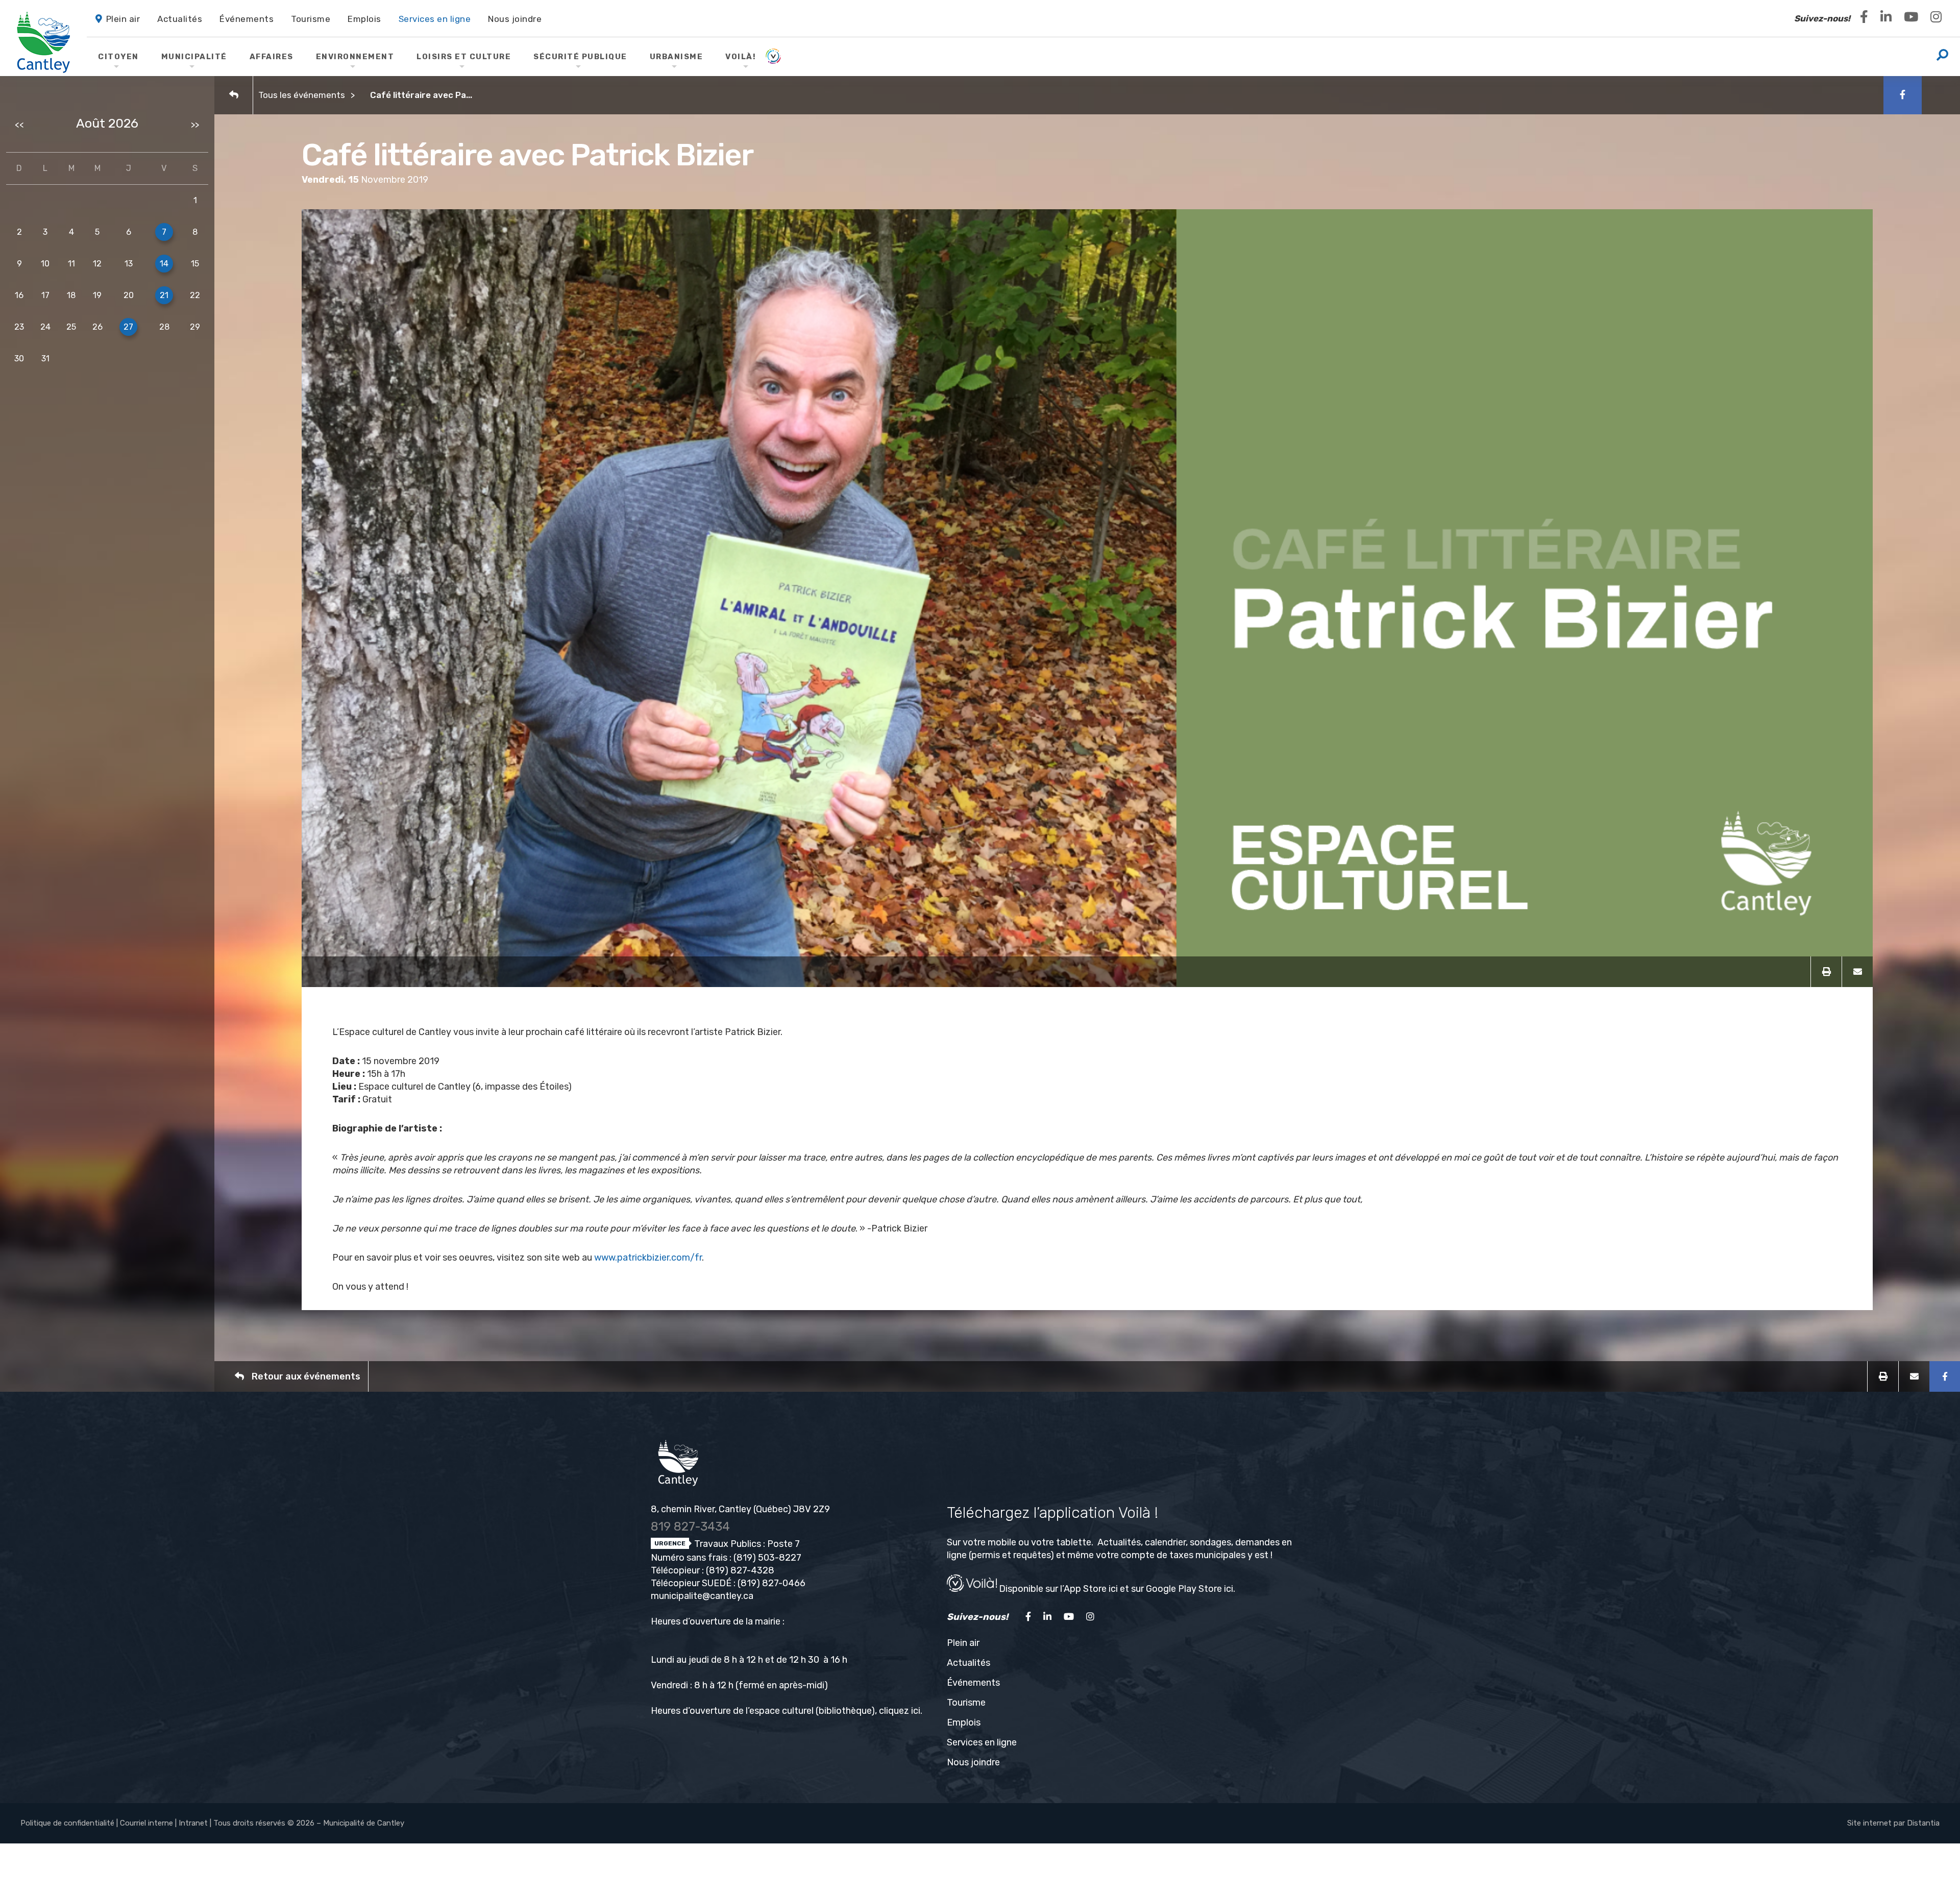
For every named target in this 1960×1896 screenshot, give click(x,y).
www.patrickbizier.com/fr (648, 1258)
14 (164, 264)
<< (19, 125)
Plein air (963, 1643)
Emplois (964, 1722)
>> (195, 125)
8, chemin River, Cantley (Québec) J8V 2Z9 (740, 1509)
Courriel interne (146, 1823)
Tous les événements (302, 95)
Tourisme (966, 1703)
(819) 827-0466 (771, 1583)
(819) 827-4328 (740, 1570)
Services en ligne (982, 1742)
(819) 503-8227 (767, 1558)
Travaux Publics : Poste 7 (746, 1544)
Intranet (193, 1823)
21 (164, 295)
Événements (973, 1683)
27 (128, 327)
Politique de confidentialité (67, 1823)
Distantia (1923, 1823)
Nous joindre (973, 1762)
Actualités (969, 1663)
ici (916, 1711)
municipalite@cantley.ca (702, 1596)
